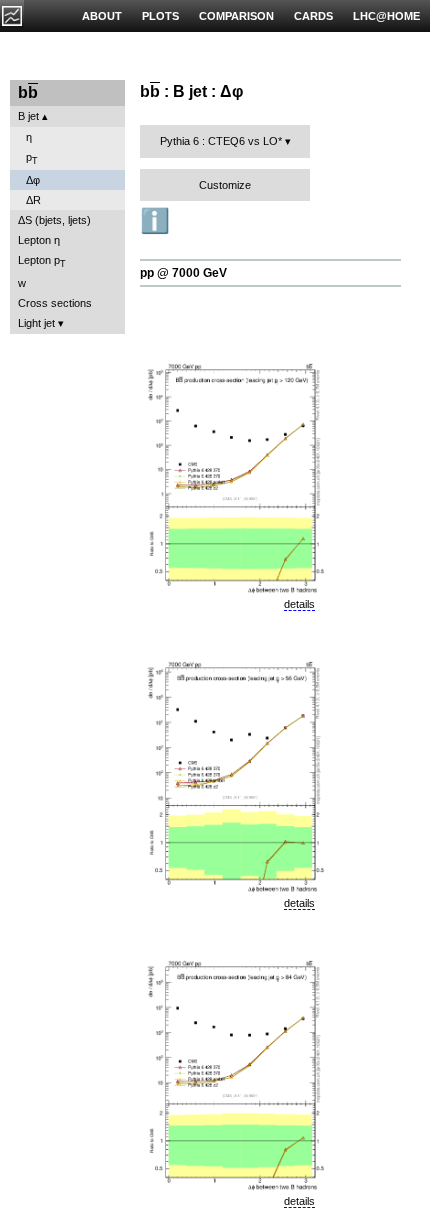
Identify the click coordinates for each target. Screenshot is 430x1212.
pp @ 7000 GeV (183, 273)
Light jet (36, 323)
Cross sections (55, 303)
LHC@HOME (386, 16)
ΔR (33, 200)
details (299, 604)
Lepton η (39, 240)
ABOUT (102, 16)
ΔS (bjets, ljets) (54, 220)
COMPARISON (236, 16)
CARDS (313, 16)
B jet (28, 116)
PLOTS (160, 16)
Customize (225, 185)
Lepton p (42, 261)
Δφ (33, 180)
